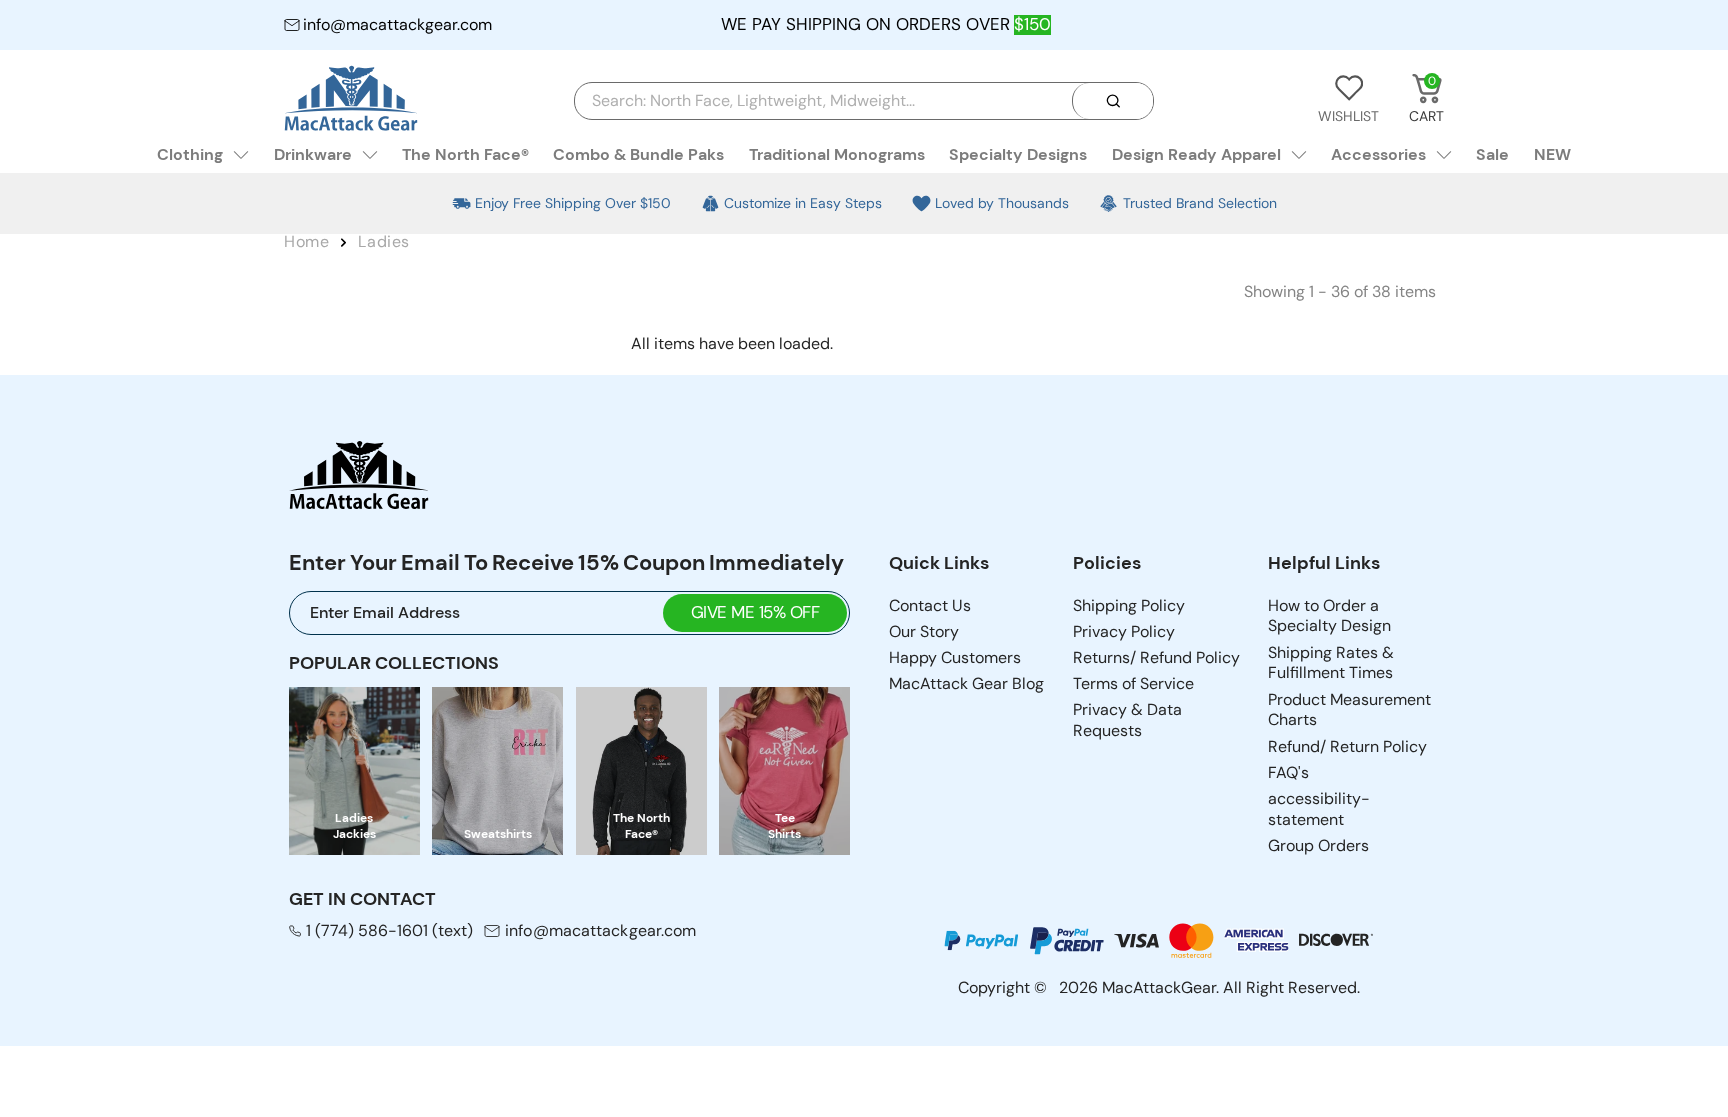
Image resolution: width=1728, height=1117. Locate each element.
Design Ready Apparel (1196, 154)
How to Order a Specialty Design (1329, 616)
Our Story (924, 631)
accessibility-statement (1319, 809)
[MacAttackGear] (351, 101)
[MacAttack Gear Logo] (359, 478)
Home (306, 241)
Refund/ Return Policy (1347, 746)
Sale (1492, 154)
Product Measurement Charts (1349, 710)
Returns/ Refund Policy (1156, 657)
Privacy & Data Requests (1127, 720)
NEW (1552, 154)
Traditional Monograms (837, 154)
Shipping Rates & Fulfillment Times (1331, 663)
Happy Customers (955, 657)
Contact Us (930, 605)
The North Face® (465, 154)
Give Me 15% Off (755, 612)
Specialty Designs (1018, 154)
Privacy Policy (1124, 631)
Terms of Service (1133, 683)
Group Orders (1318, 845)
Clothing (190, 154)
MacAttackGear (1159, 987)
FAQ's (1288, 772)
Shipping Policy (1129, 605)
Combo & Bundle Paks (638, 154)
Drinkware (313, 154)
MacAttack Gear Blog (966, 683)
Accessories (1378, 154)
